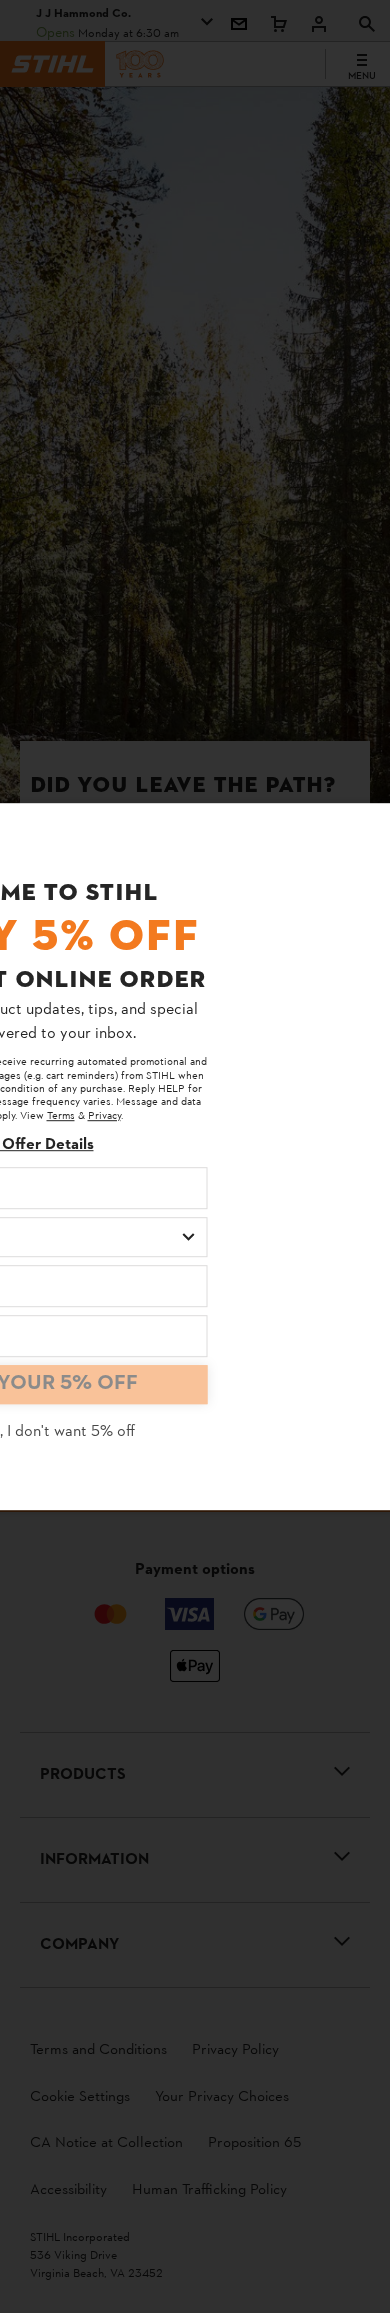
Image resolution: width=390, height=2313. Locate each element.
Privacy (104, 1116)
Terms (61, 1116)
